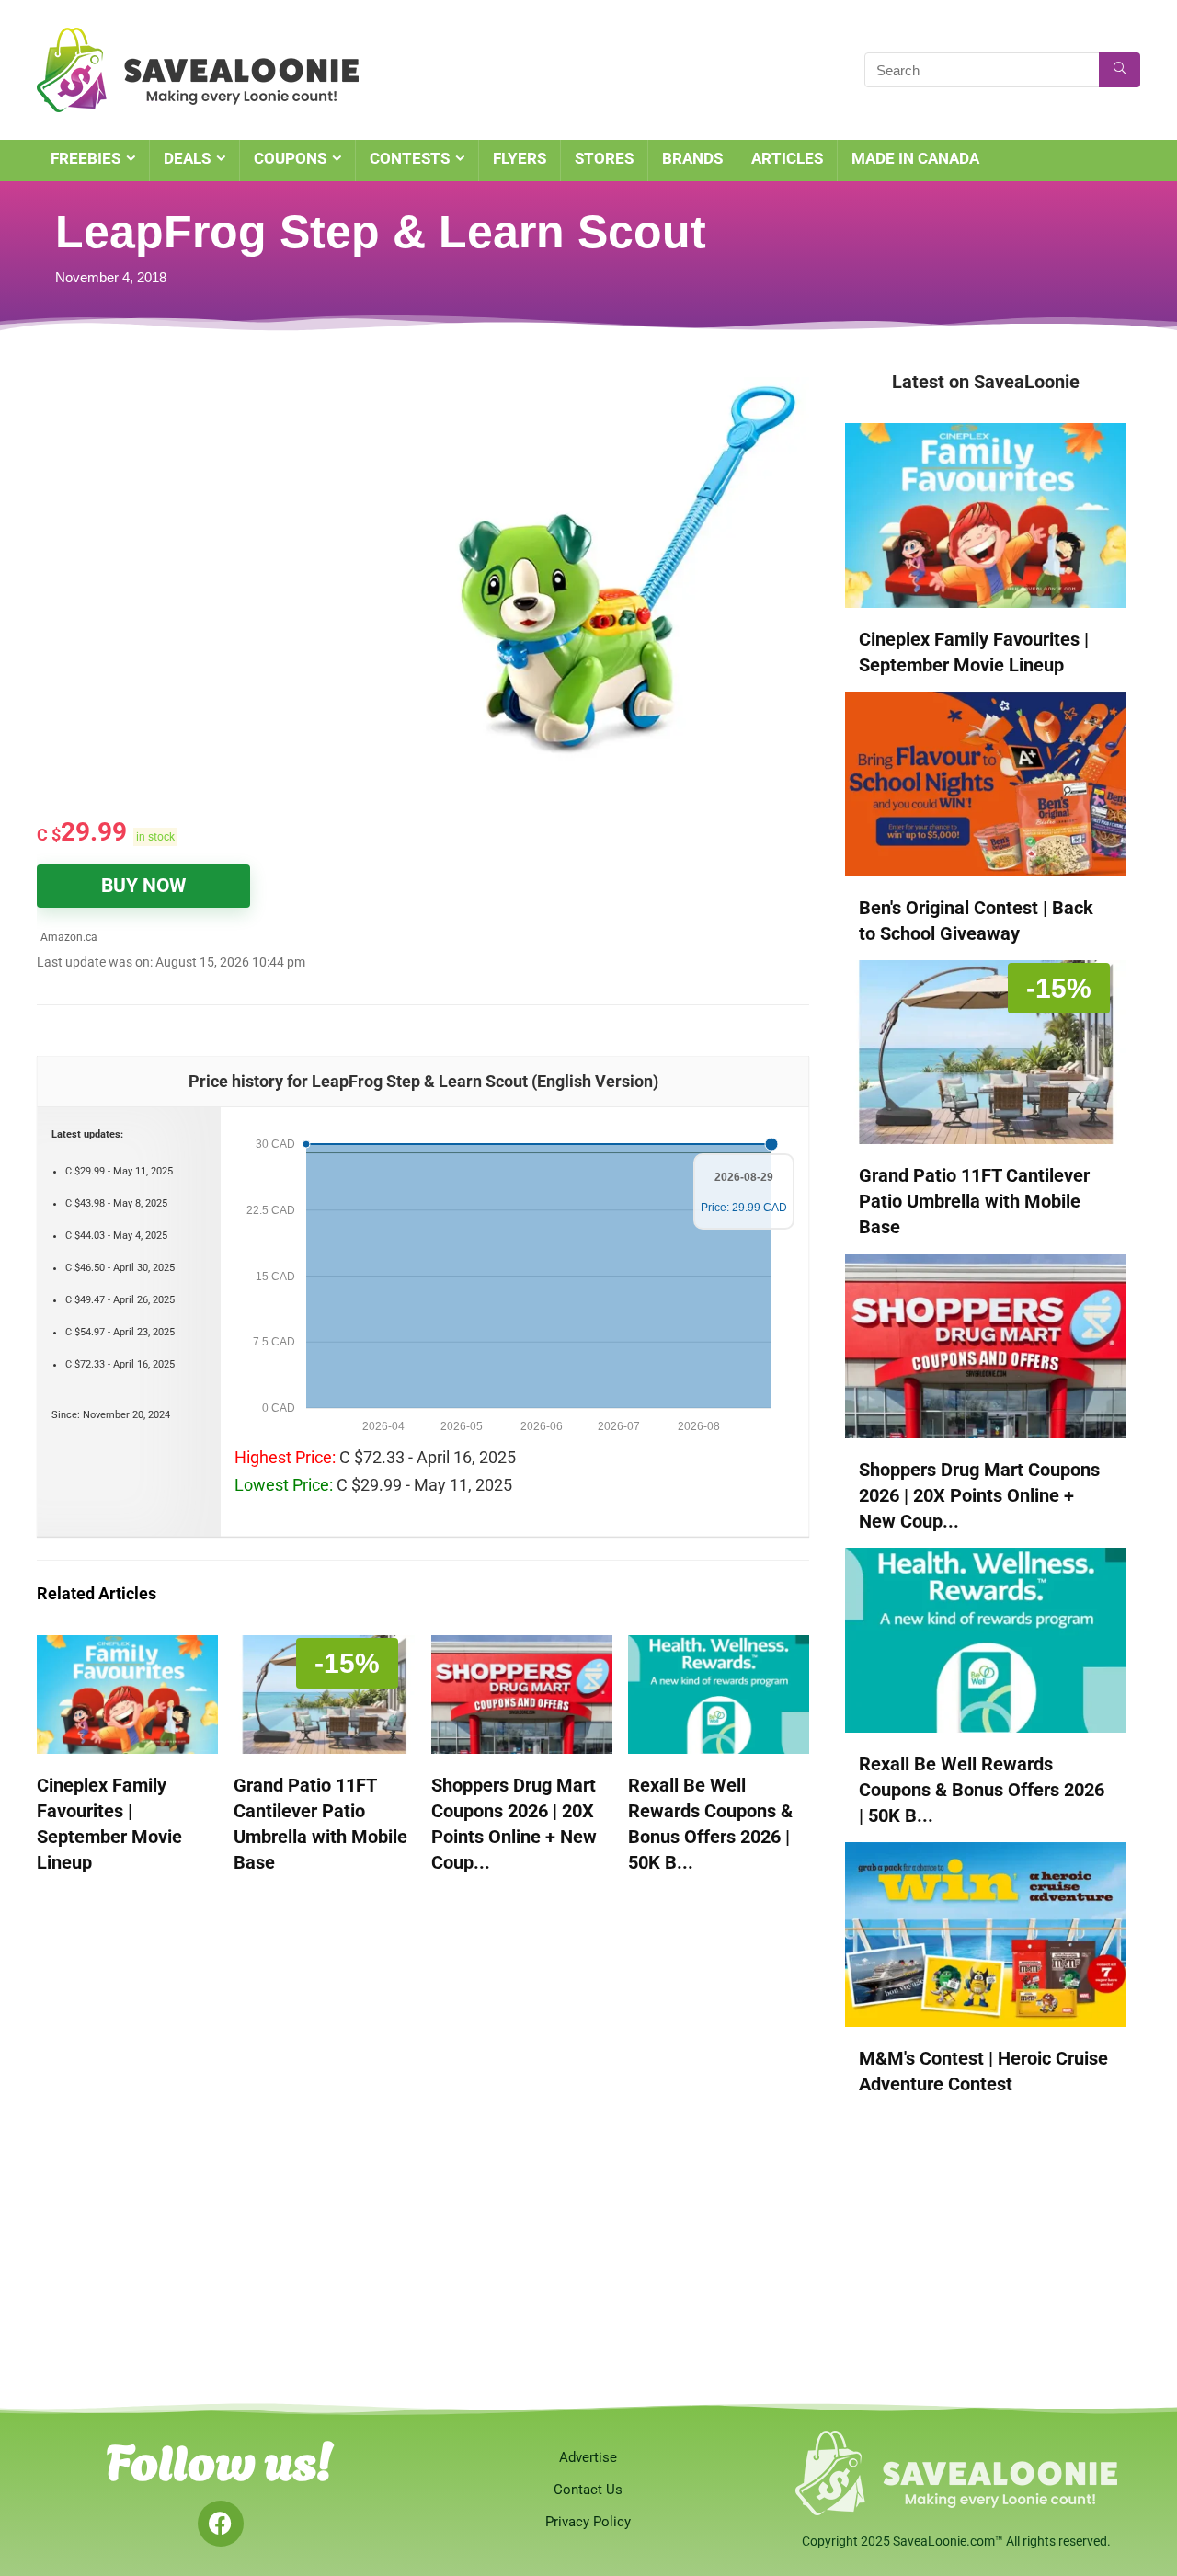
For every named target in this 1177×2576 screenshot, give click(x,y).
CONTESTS (410, 158)
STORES (604, 158)
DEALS (187, 158)
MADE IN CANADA (915, 158)
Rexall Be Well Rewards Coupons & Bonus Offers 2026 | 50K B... (982, 1790)
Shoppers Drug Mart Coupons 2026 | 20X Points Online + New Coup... (979, 1495)
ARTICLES (787, 158)
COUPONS (290, 158)
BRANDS (692, 158)
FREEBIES (86, 158)
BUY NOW (143, 886)
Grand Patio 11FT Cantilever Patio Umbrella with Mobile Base (974, 1201)
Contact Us (588, 2490)
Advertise (588, 2457)
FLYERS (520, 158)
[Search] (1120, 70)
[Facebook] (221, 2524)
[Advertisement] (230, 506)
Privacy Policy (588, 2522)
